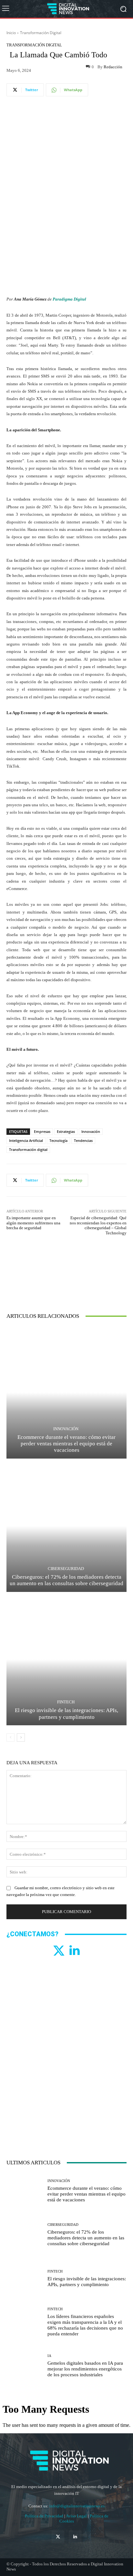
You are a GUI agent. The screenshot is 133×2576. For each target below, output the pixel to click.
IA (49, 2356)
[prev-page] (10, 1738)
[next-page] (21, 1738)
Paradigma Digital (69, 299)
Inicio (11, 33)
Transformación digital (28, 1149)
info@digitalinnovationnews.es (77, 2506)
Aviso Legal (77, 2516)
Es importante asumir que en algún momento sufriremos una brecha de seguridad (33, 1223)
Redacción (113, 67)
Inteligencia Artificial (26, 1140)
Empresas (42, 1131)
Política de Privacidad (45, 2516)
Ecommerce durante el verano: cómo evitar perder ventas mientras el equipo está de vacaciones (66, 1444)
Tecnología (58, 1140)
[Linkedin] (74, 1951)
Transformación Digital (41, 33)
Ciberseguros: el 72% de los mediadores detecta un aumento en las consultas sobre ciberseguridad (66, 1580)
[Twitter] (59, 1951)
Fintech (66, 1702)
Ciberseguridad (66, 1569)
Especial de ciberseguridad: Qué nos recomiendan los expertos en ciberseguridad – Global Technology (98, 1225)
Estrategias (66, 1131)
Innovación (91, 1131)
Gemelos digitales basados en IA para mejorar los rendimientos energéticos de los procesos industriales (85, 2369)
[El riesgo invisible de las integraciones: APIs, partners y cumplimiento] (66, 1659)
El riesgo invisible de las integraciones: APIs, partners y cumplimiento (66, 1714)
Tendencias (83, 1140)
